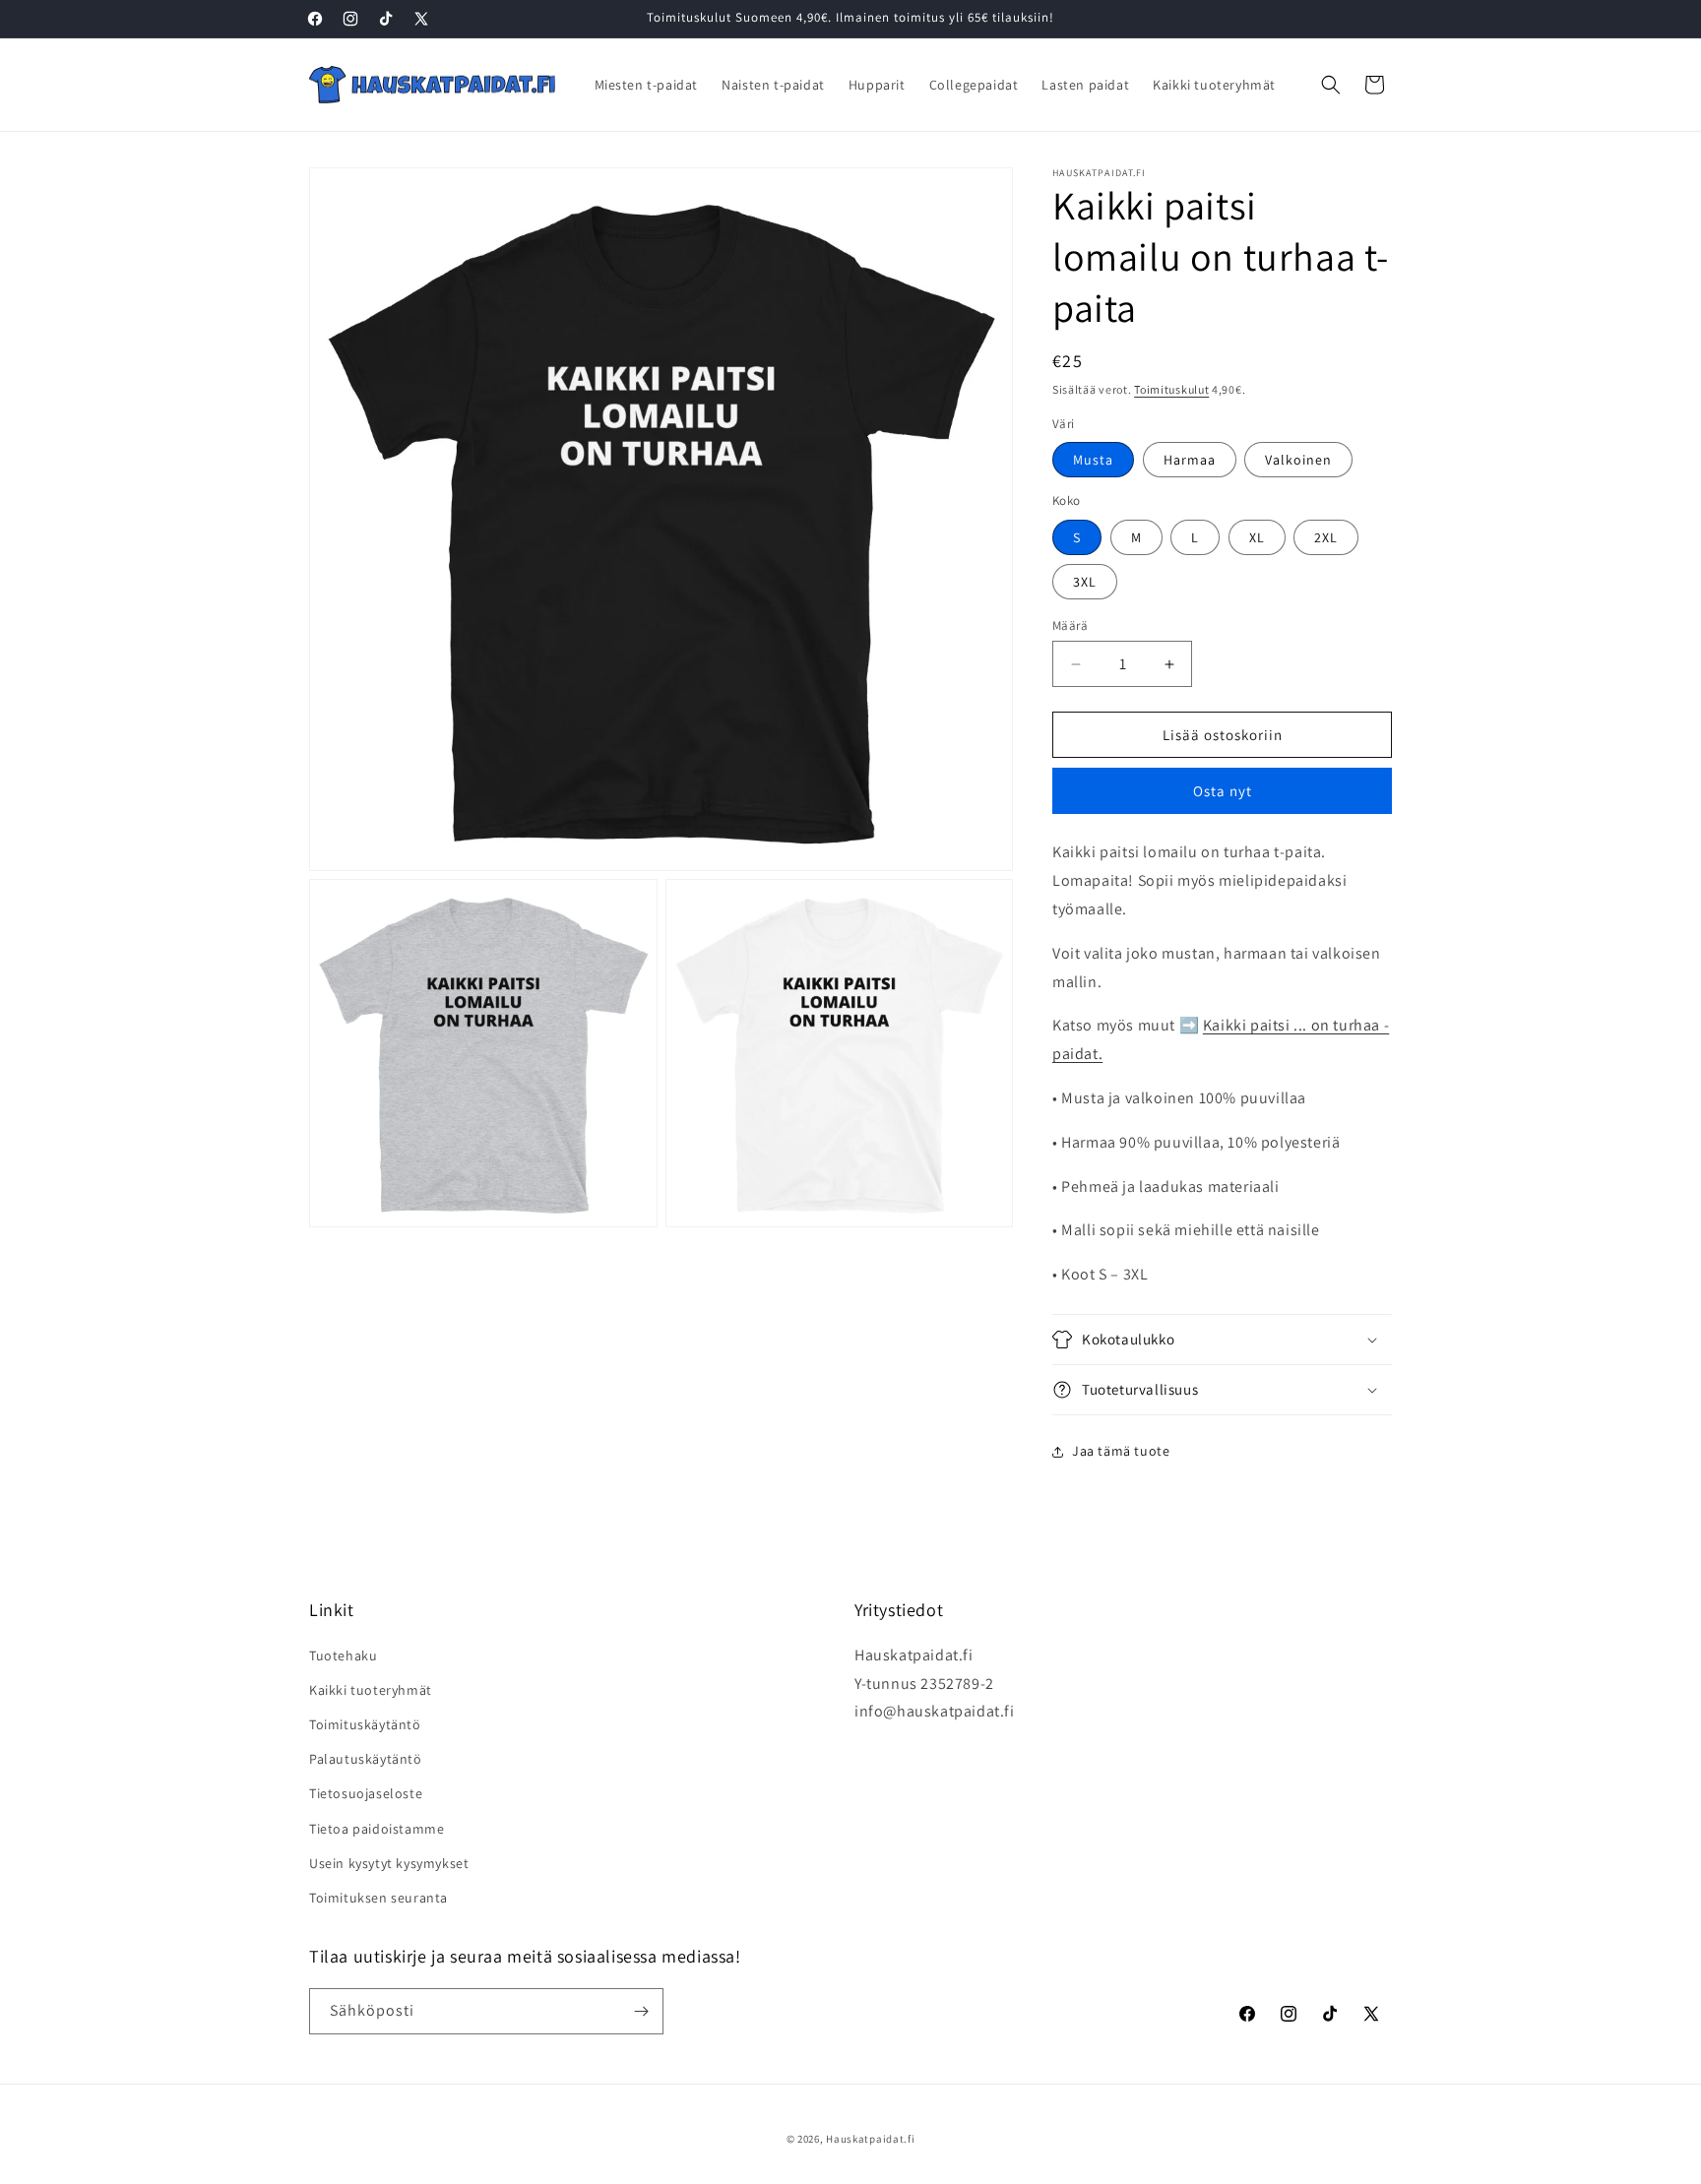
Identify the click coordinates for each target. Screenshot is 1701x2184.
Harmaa (1190, 460)
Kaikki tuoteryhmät (371, 1690)
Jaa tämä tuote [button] (1121, 1451)
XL (1257, 537)
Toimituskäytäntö (365, 1724)
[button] (1331, 85)
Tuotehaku (343, 1655)
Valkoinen (1298, 460)
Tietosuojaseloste (366, 1793)
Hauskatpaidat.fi (870, 2139)
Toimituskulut (1171, 389)
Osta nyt (1223, 791)
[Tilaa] (641, 2011)
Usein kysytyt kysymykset (389, 1863)
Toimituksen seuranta (378, 1898)
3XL (1085, 582)
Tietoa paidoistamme (377, 1829)
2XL (1326, 537)
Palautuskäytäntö (366, 1759)
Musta (1093, 460)
